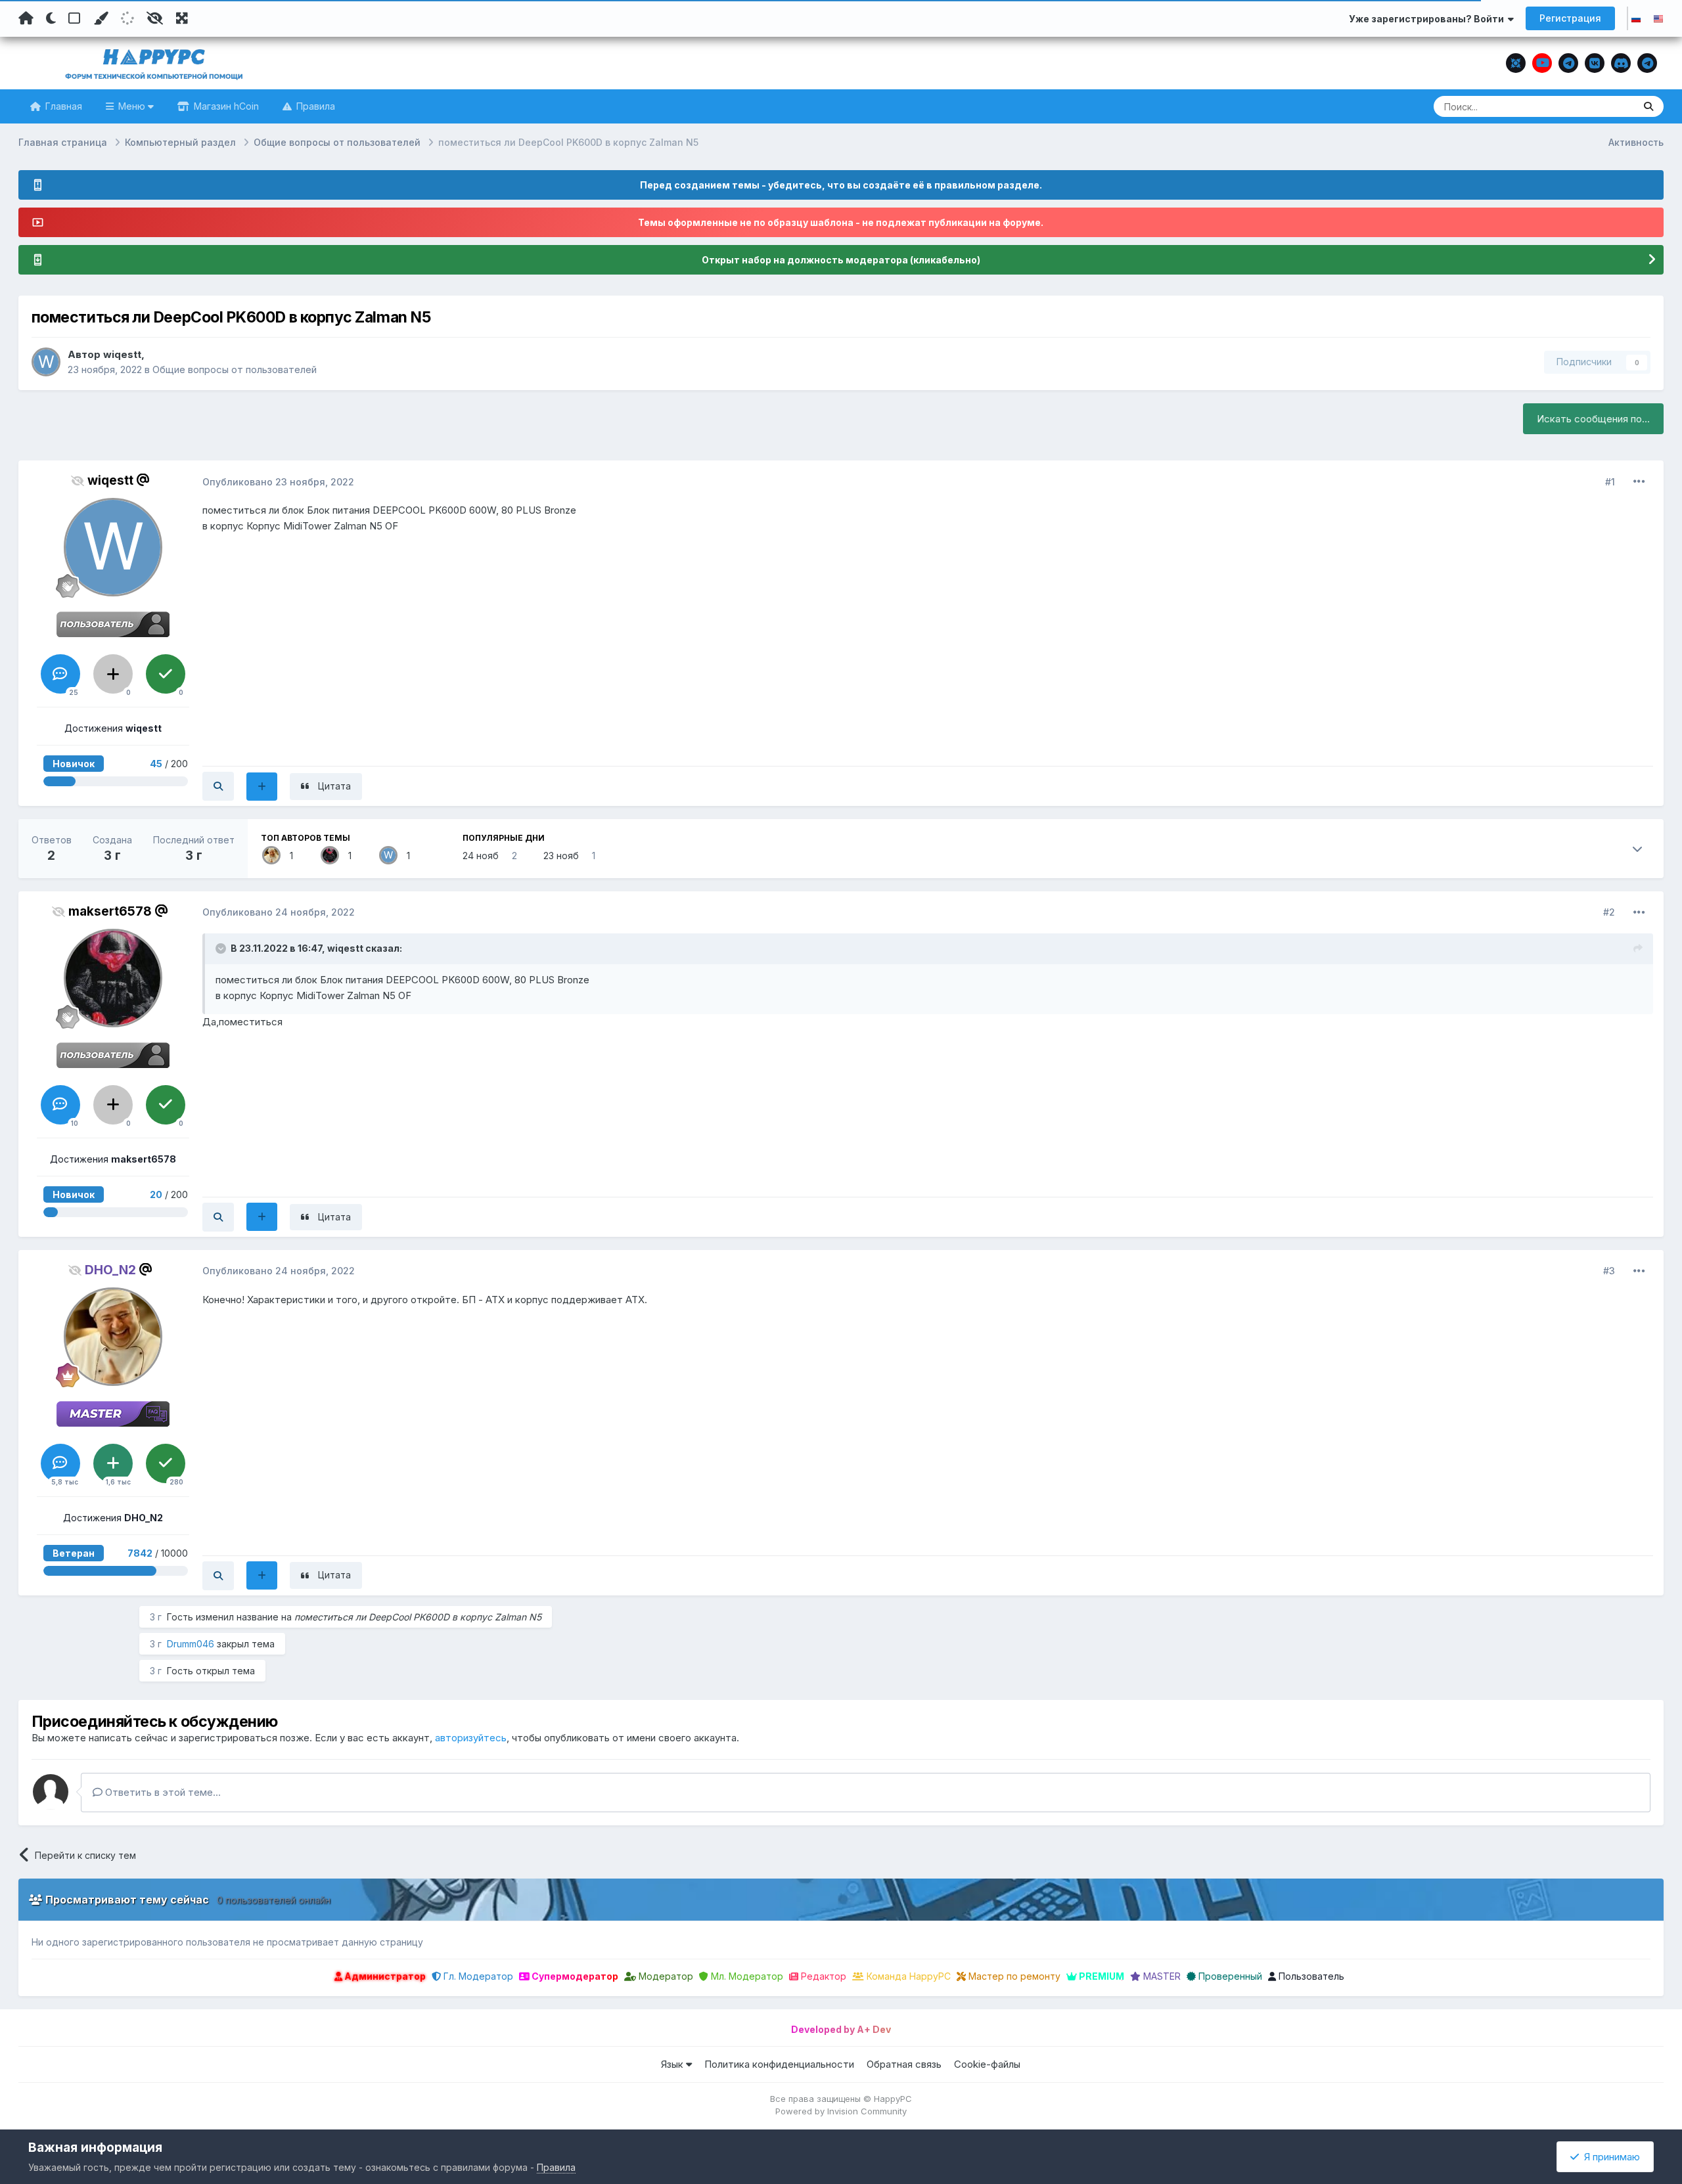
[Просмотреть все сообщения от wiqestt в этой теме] (218, 786)
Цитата (334, 786)
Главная (62, 106)
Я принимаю (1609, 2157)
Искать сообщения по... (1593, 419)
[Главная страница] (26, 18)
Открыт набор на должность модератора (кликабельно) (841, 260)
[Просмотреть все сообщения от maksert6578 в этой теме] (218, 1217)
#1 (1610, 482)
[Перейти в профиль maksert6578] (330, 855)
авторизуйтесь (471, 1738)
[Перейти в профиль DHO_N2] (271, 855)
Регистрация (1570, 18)
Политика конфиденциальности (779, 2064)
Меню (132, 106)
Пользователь (1310, 1976)
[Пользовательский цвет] (101, 18)
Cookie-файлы (987, 2064)
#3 (1609, 1271)
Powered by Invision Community (841, 2111)
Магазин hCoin (225, 106)
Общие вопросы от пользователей (235, 369)
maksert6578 (110, 911)
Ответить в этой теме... (162, 1792)
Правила (314, 106)
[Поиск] (1648, 106)
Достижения (113, 728)
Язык (673, 2064)
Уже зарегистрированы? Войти (1428, 19)
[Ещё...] (1639, 481)
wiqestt (122, 354)
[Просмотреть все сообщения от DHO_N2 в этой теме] (218, 1576)
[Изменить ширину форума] (182, 18)
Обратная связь (904, 2064)
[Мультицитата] (262, 787)
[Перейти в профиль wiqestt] (46, 362)
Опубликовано (278, 482)
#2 (1609, 912)
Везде (1603, 106)
